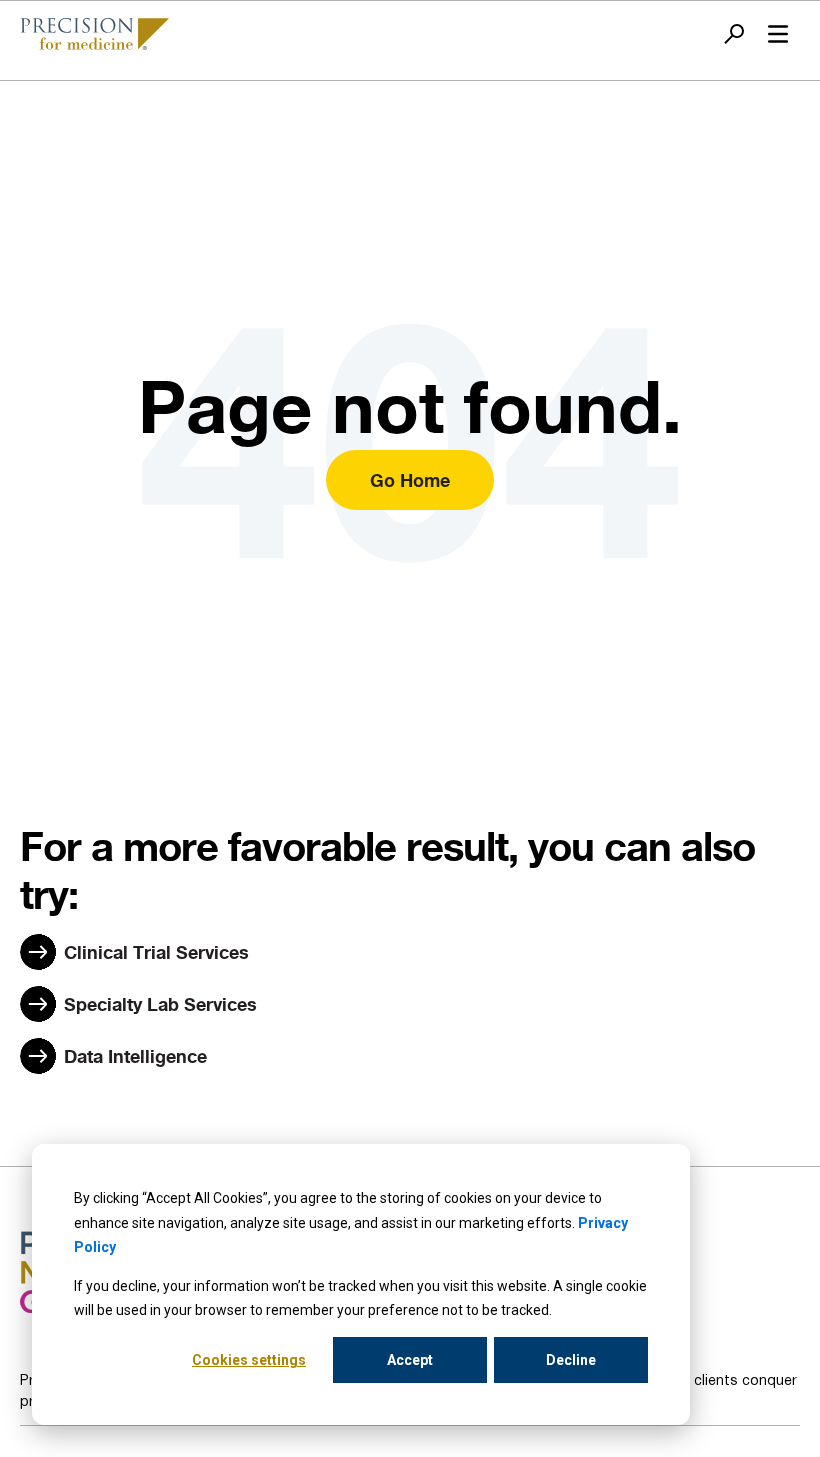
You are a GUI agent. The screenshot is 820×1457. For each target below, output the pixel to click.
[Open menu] (778, 34)
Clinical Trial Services (156, 952)
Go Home (410, 480)
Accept (410, 1360)
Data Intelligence (135, 1056)
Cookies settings (249, 1360)
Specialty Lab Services (160, 1004)
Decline (571, 1360)
